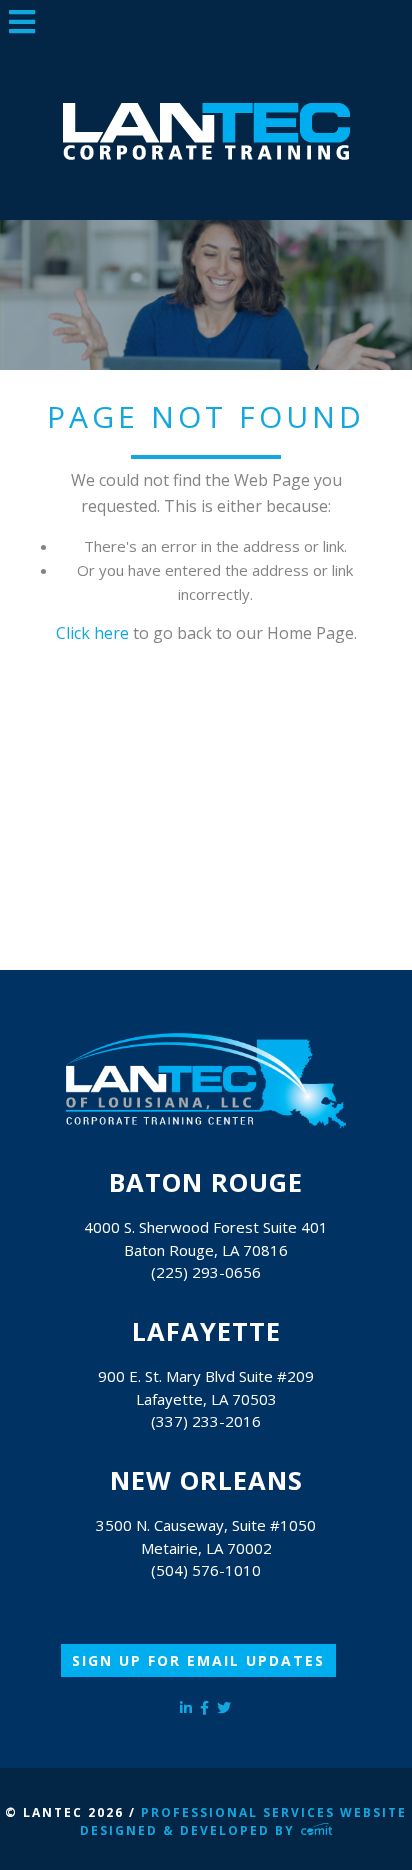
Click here (92, 633)
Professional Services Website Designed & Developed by (243, 1821)
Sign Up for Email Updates (198, 1660)
